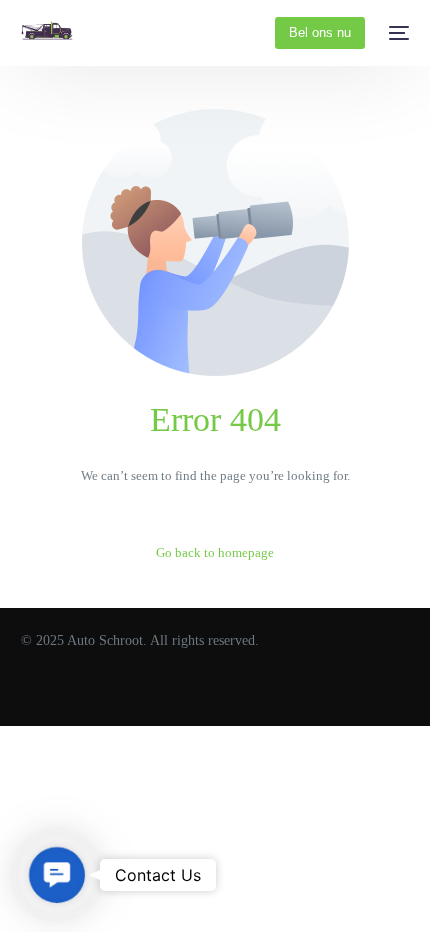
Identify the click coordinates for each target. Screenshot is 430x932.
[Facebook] (29, 693)
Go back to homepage (215, 552)
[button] (57, 875)
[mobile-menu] (397, 33)
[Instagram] (91, 693)
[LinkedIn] (122, 693)
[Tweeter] (60, 693)
